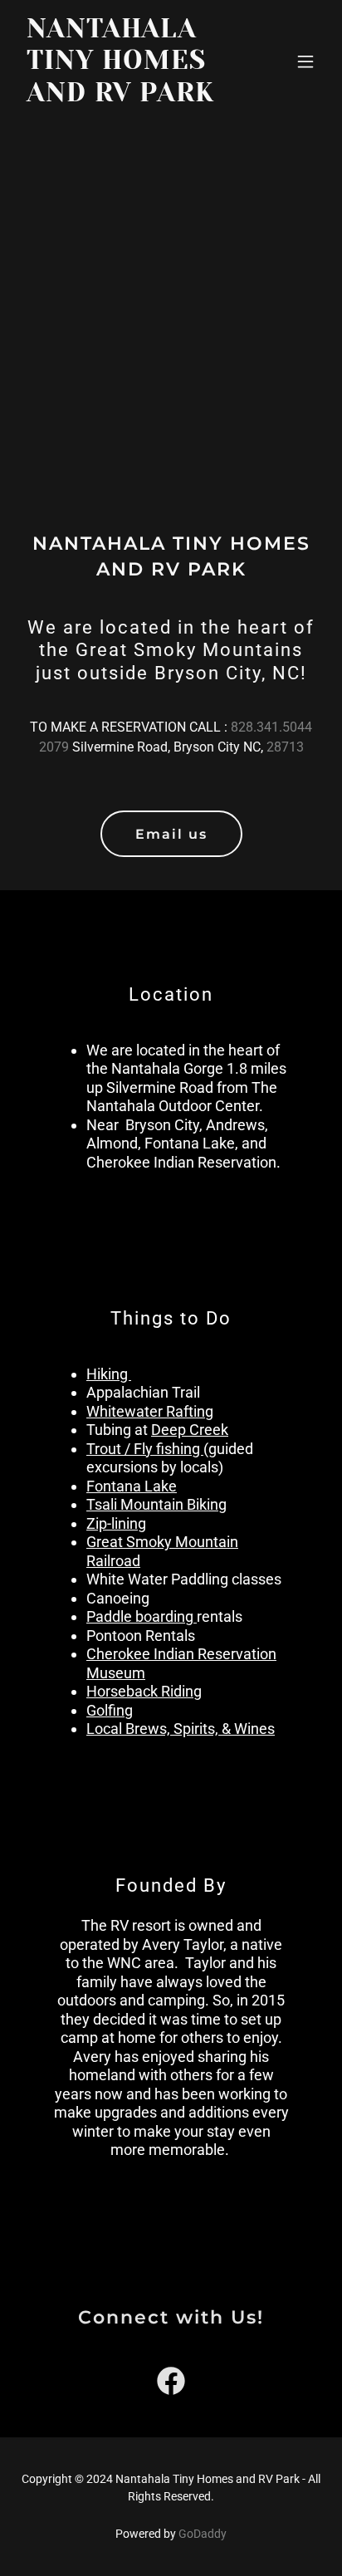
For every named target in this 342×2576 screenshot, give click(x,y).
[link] (126, 97)
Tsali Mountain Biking (156, 1504)
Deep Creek (190, 1430)
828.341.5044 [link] (271, 727)
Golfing (110, 1710)
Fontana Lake (132, 1486)
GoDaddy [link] (203, 2534)
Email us (171, 834)
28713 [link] (285, 747)
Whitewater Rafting (150, 1411)
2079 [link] (54, 747)
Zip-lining (116, 1523)
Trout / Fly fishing (145, 1449)
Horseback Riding (144, 1691)
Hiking (109, 1374)
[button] (305, 61)
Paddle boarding (142, 1616)
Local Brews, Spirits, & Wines (181, 1729)
